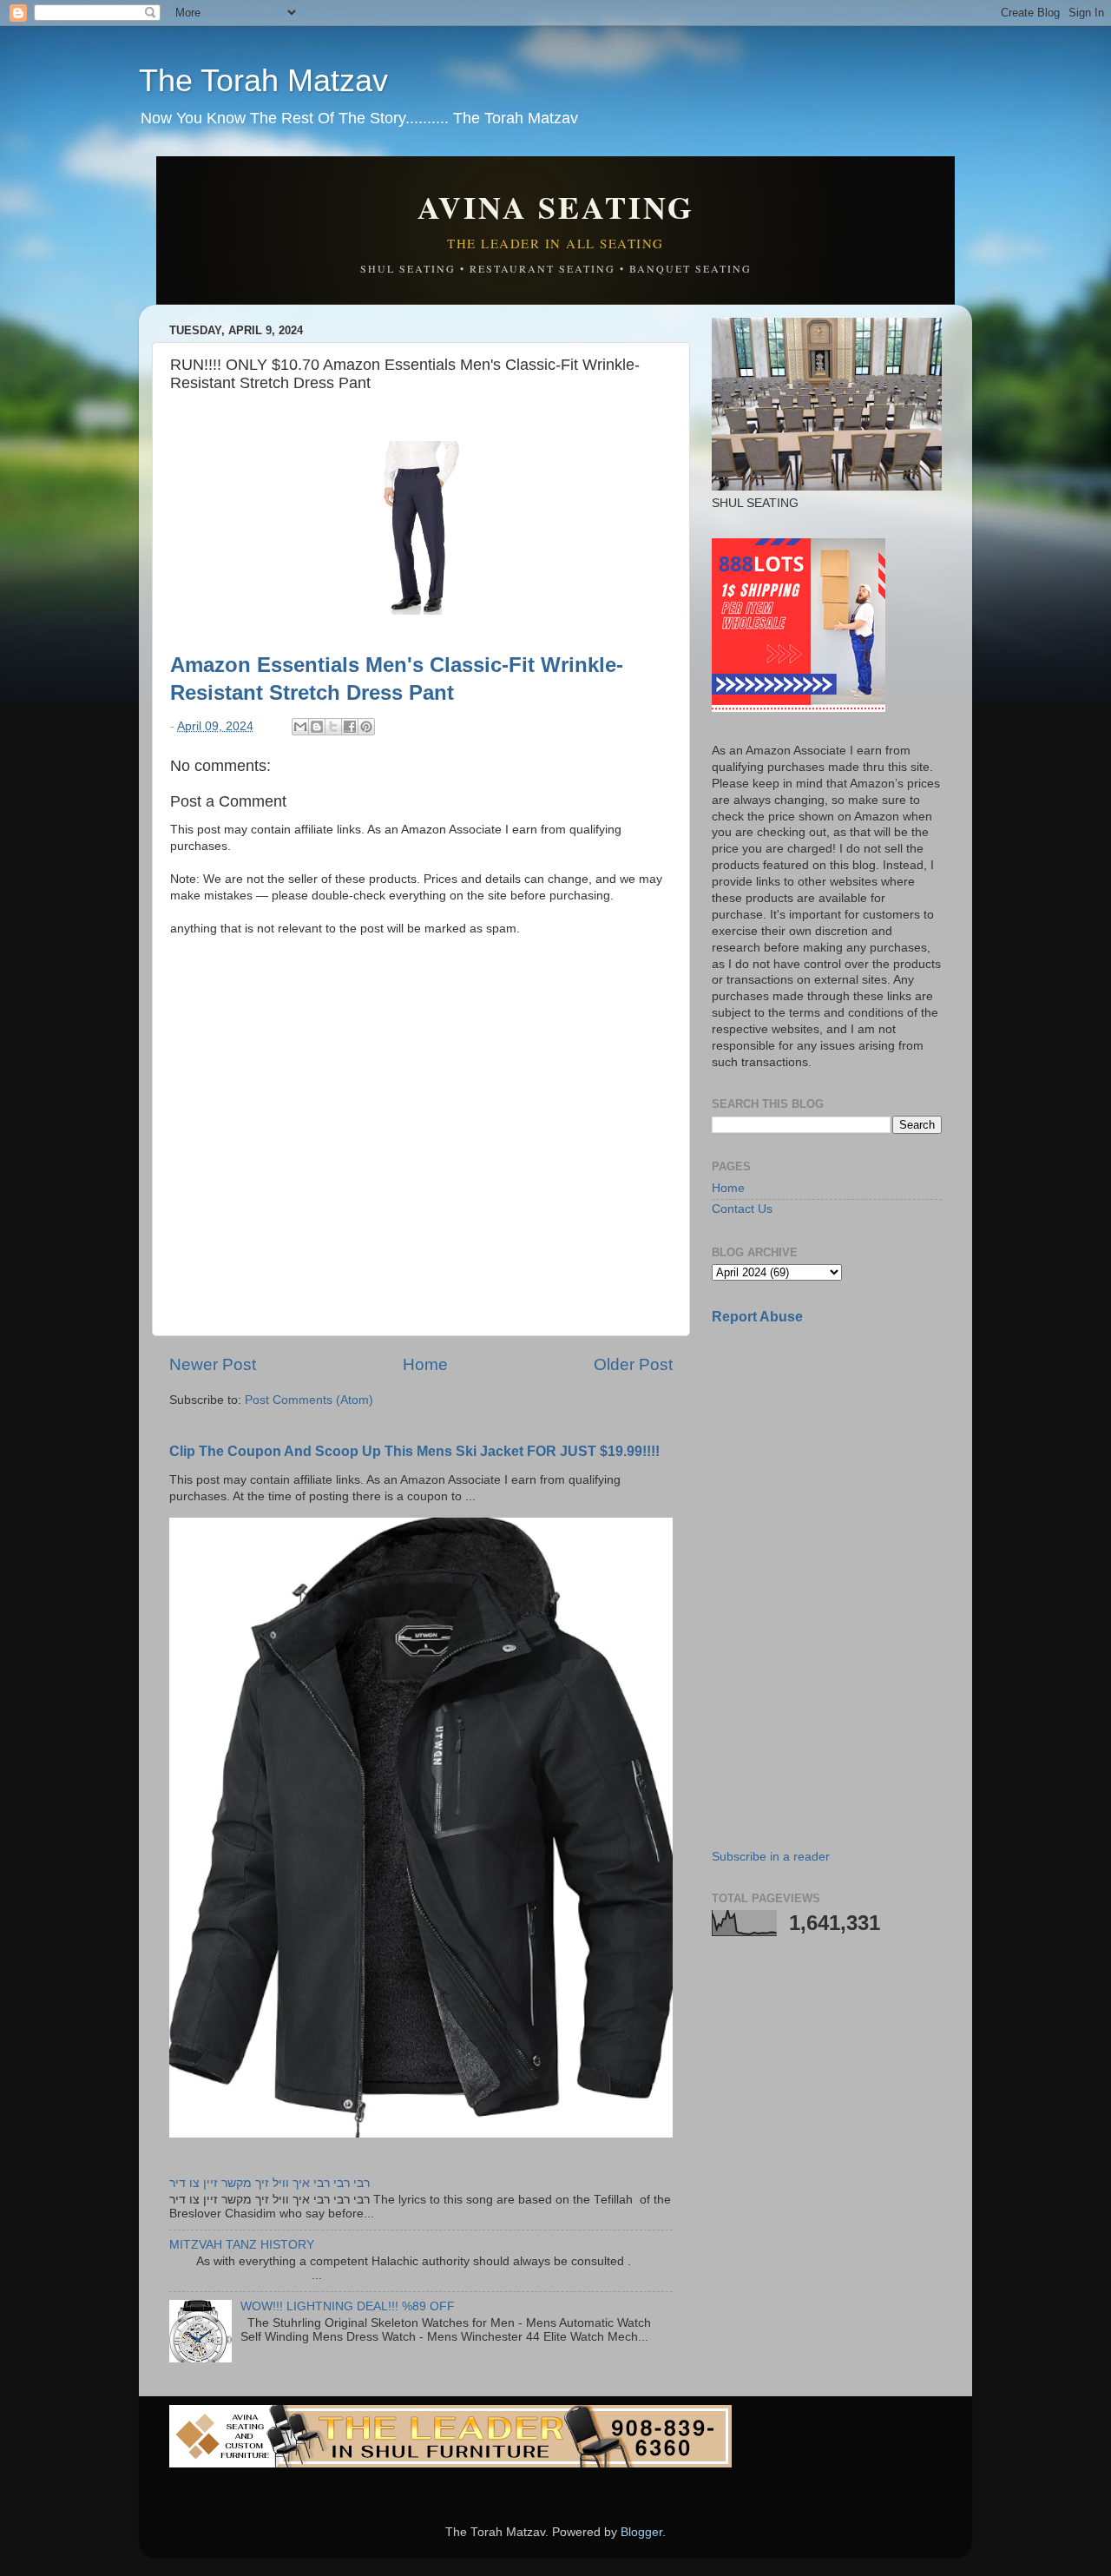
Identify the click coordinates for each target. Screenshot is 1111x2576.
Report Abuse (757, 1317)
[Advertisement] (842, 1461)
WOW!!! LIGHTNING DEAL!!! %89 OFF (348, 2306)
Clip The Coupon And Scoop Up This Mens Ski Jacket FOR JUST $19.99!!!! (414, 1451)
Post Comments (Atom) (309, 1400)
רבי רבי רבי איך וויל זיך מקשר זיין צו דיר (270, 2183)
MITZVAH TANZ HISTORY (242, 2245)
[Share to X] (333, 727)
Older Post (633, 1364)
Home (425, 1364)
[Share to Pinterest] (366, 727)
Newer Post (213, 1364)
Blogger (641, 2532)
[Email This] (300, 727)
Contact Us (742, 1209)
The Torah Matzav (263, 80)
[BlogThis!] (317, 727)
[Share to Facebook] (350, 727)
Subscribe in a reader (771, 1857)
